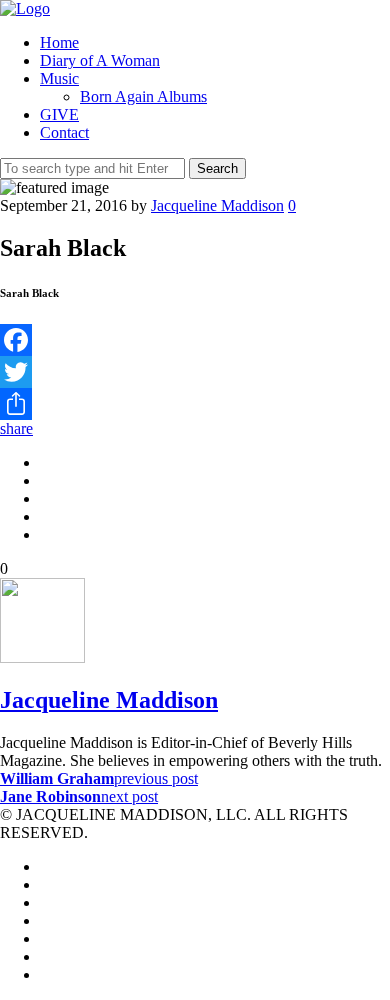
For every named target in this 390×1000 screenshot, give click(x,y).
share (16, 428)
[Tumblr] (46, 974)
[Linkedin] (46, 902)
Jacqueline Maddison (217, 205)
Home (59, 42)
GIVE (59, 114)
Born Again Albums (143, 96)
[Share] (195, 404)
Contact (64, 132)
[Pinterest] (46, 938)
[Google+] (46, 920)
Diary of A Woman (100, 60)
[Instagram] (46, 956)
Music (59, 78)
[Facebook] (195, 340)
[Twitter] (195, 372)
